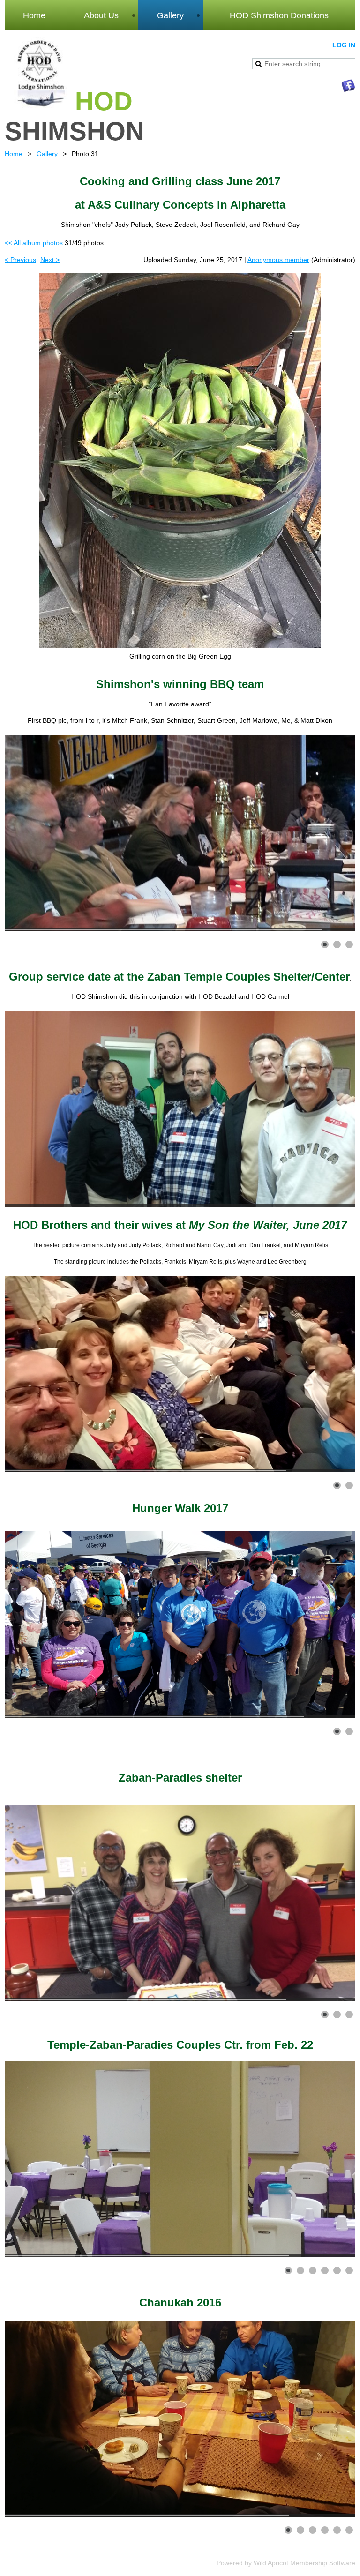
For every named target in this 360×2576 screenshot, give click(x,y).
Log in (344, 45)
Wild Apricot (271, 2563)
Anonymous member (278, 260)
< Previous (20, 260)
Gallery (47, 154)
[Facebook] (348, 86)
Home (14, 154)
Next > (50, 260)
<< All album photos (34, 243)
